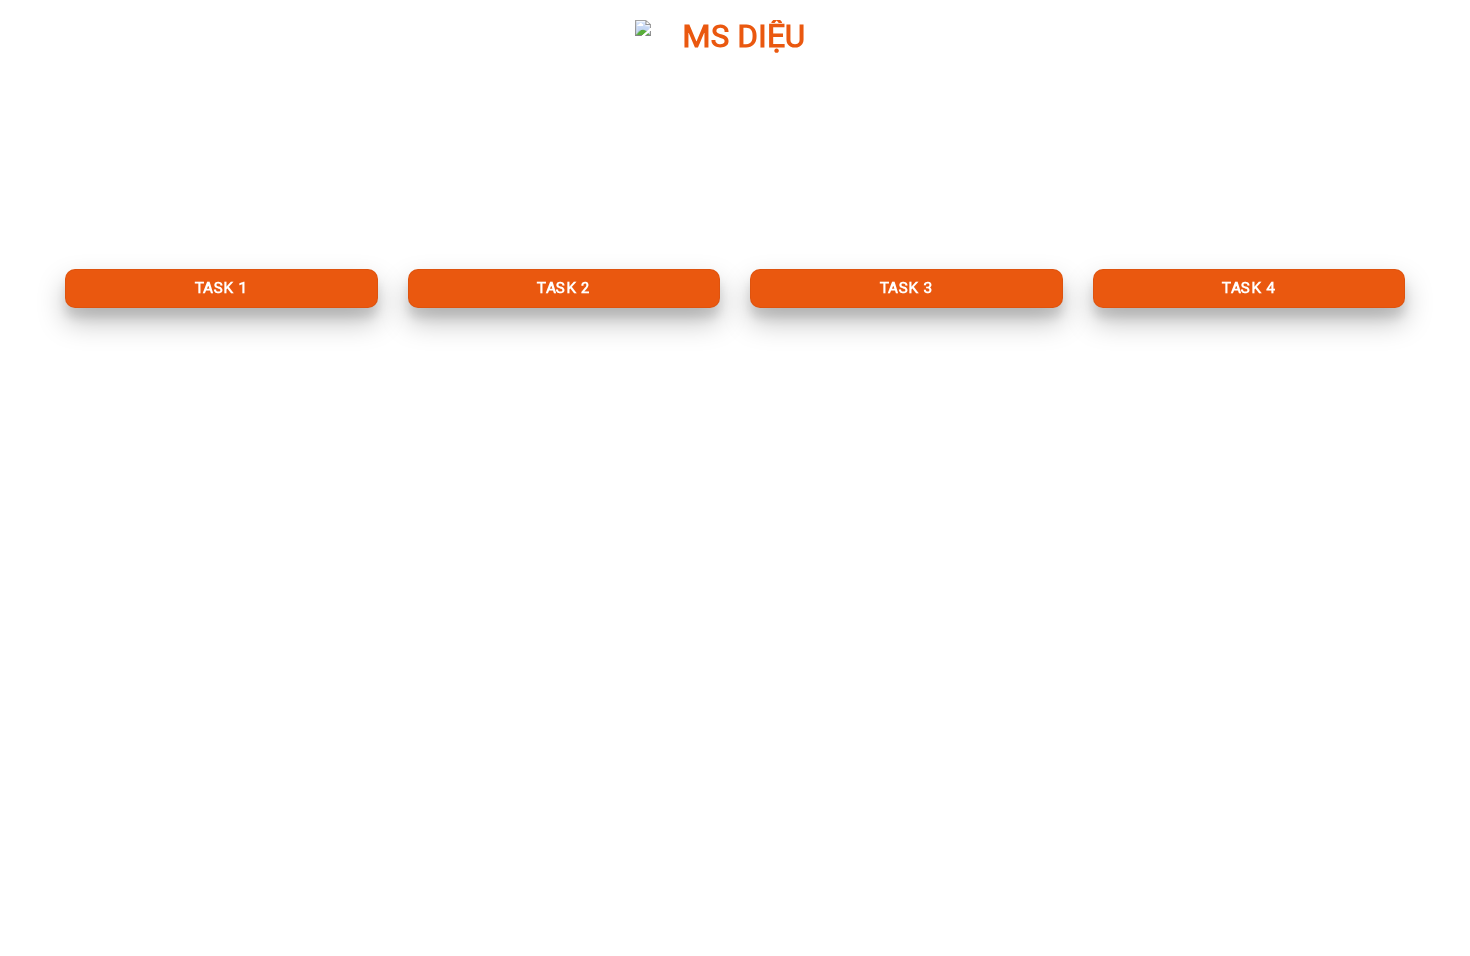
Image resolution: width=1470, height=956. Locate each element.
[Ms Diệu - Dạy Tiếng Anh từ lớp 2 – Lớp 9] (735, 120)
